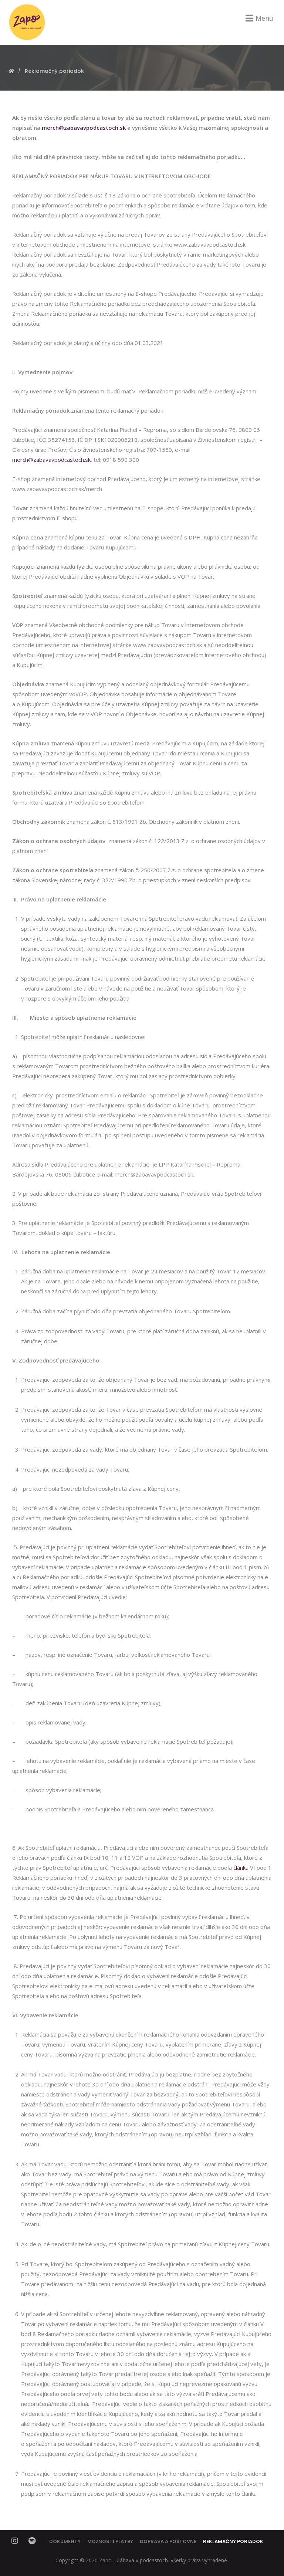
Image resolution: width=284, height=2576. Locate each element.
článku (241, 1868)
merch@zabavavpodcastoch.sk (51, 460)
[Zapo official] (27, 22)
